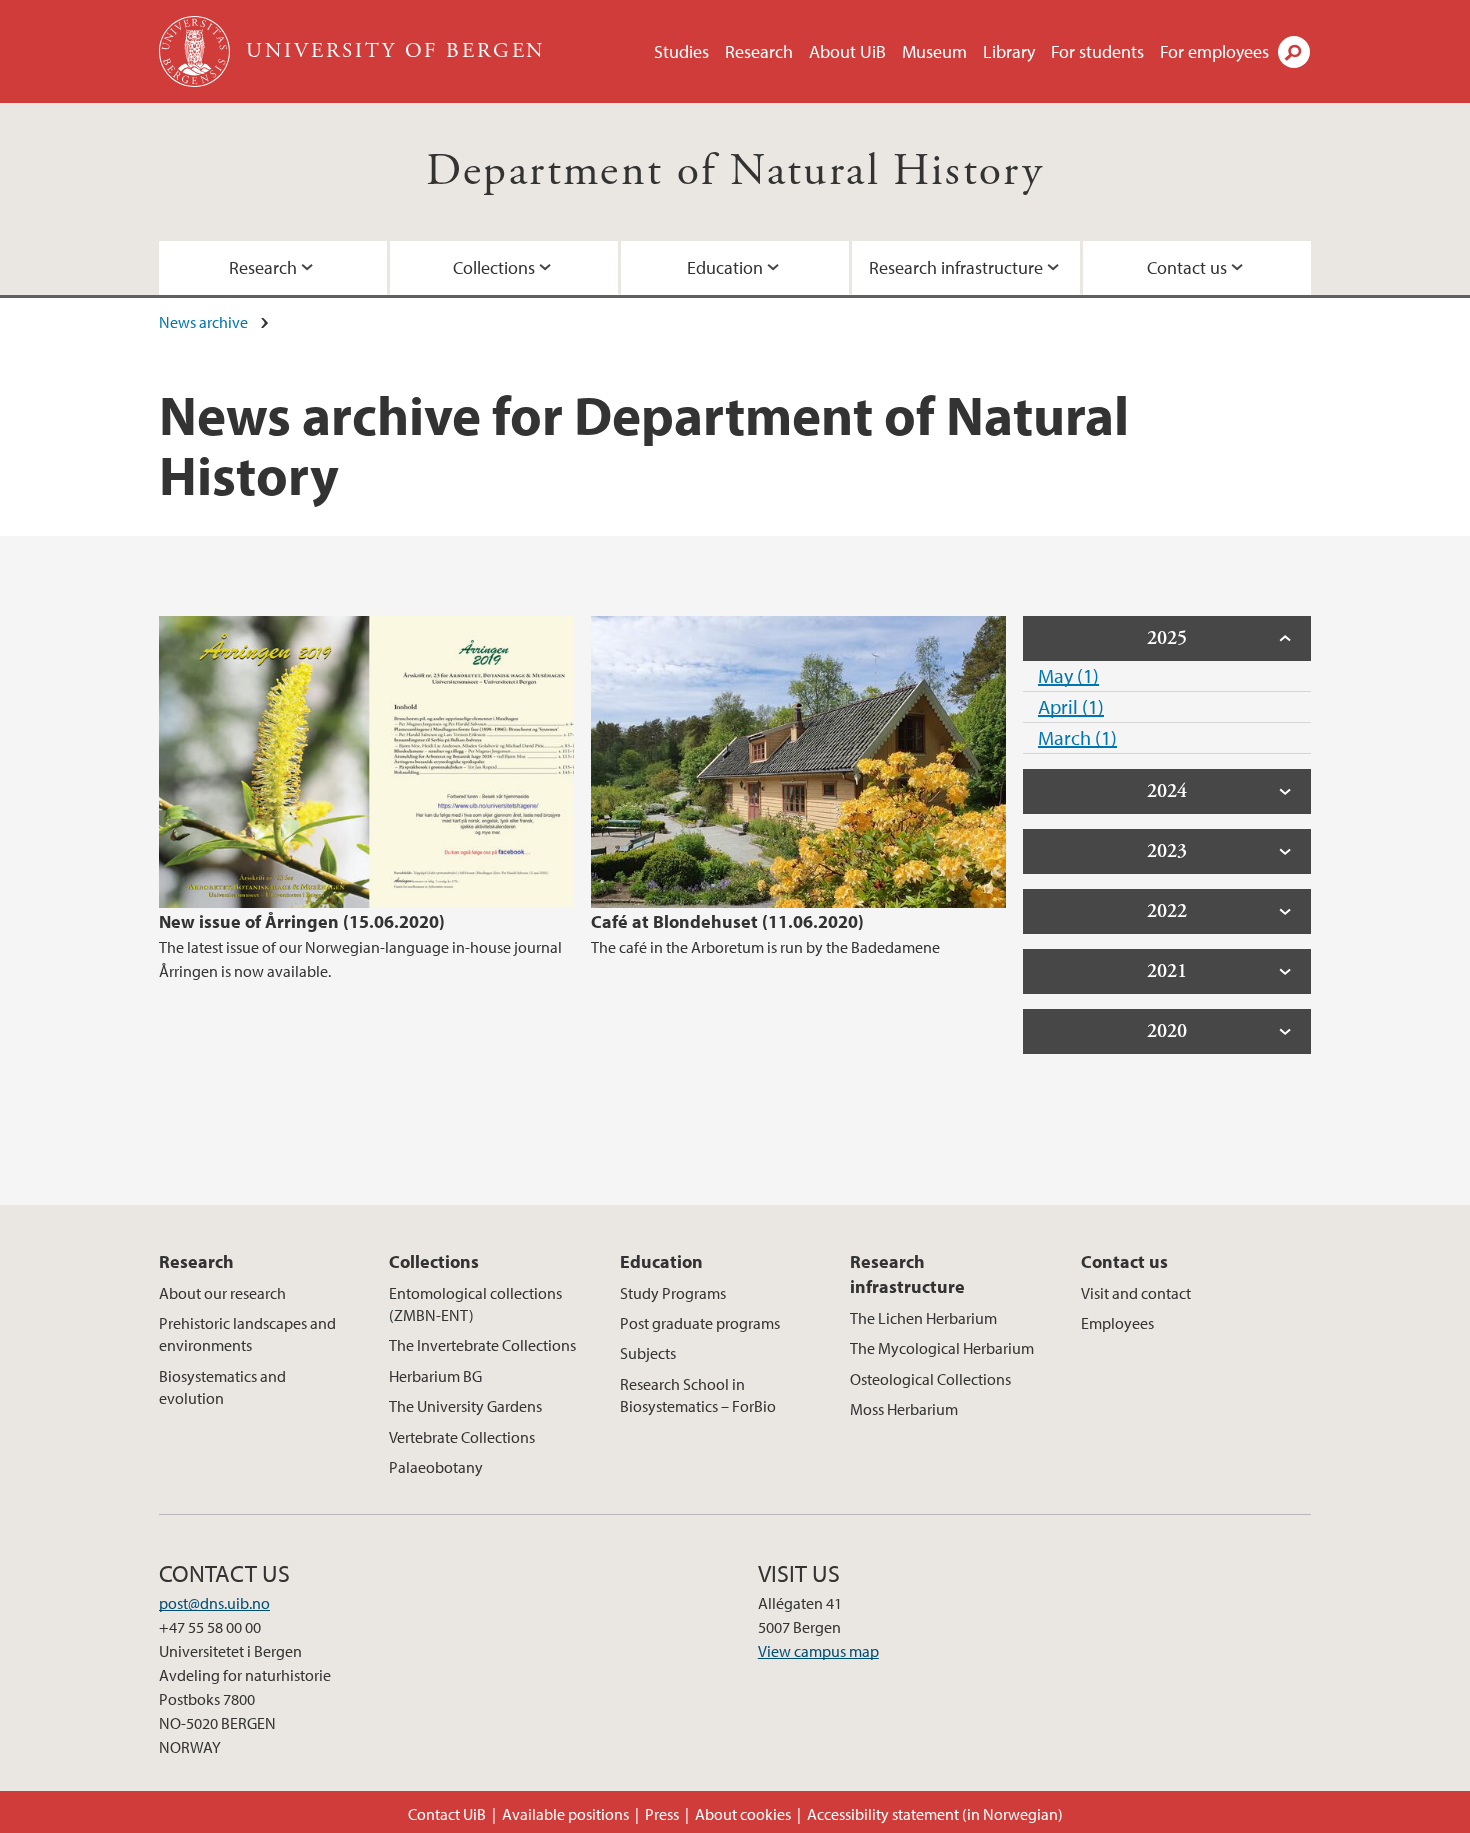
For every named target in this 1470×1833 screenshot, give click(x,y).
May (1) (1068, 675)
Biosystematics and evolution (222, 1387)
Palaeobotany (436, 1467)
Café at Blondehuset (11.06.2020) (727, 921)
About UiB (847, 51)
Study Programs (673, 1293)
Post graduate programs (700, 1323)
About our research (222, 1293)
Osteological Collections (930, 1379)
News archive (203, 322)
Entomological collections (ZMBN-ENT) (475, 1304)
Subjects (648, 1353)
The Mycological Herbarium (942, 1348)
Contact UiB (447, 1814)
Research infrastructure (956, 267)
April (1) (1071, 706)
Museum (934, 51)
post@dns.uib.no (214, 1603)
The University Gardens (465, 1406)
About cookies (743, 1814)
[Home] (196, 51)
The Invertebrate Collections (482, 1345)
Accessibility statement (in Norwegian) (935, 1814)
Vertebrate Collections (462, 1437)
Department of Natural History (735, 171)
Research (759, 51)
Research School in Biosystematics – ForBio (698, 1395)
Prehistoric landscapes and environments (247, 1334)
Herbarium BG (435, 1376)
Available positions (565, 1814)
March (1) (1077, 737)
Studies (681, 51)
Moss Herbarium (904, 1409)
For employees (1214, 51)
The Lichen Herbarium (923, 1318)
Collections (494, 267)
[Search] (1294, 52)
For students (1097, 51)
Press (662, 1814)
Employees (1117, 1323)
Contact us (1187, 267)
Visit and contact (1136, 1293)
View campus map (818, 1651)
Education (725, 267)
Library (1009, 51)
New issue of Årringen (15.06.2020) (302, 921)
